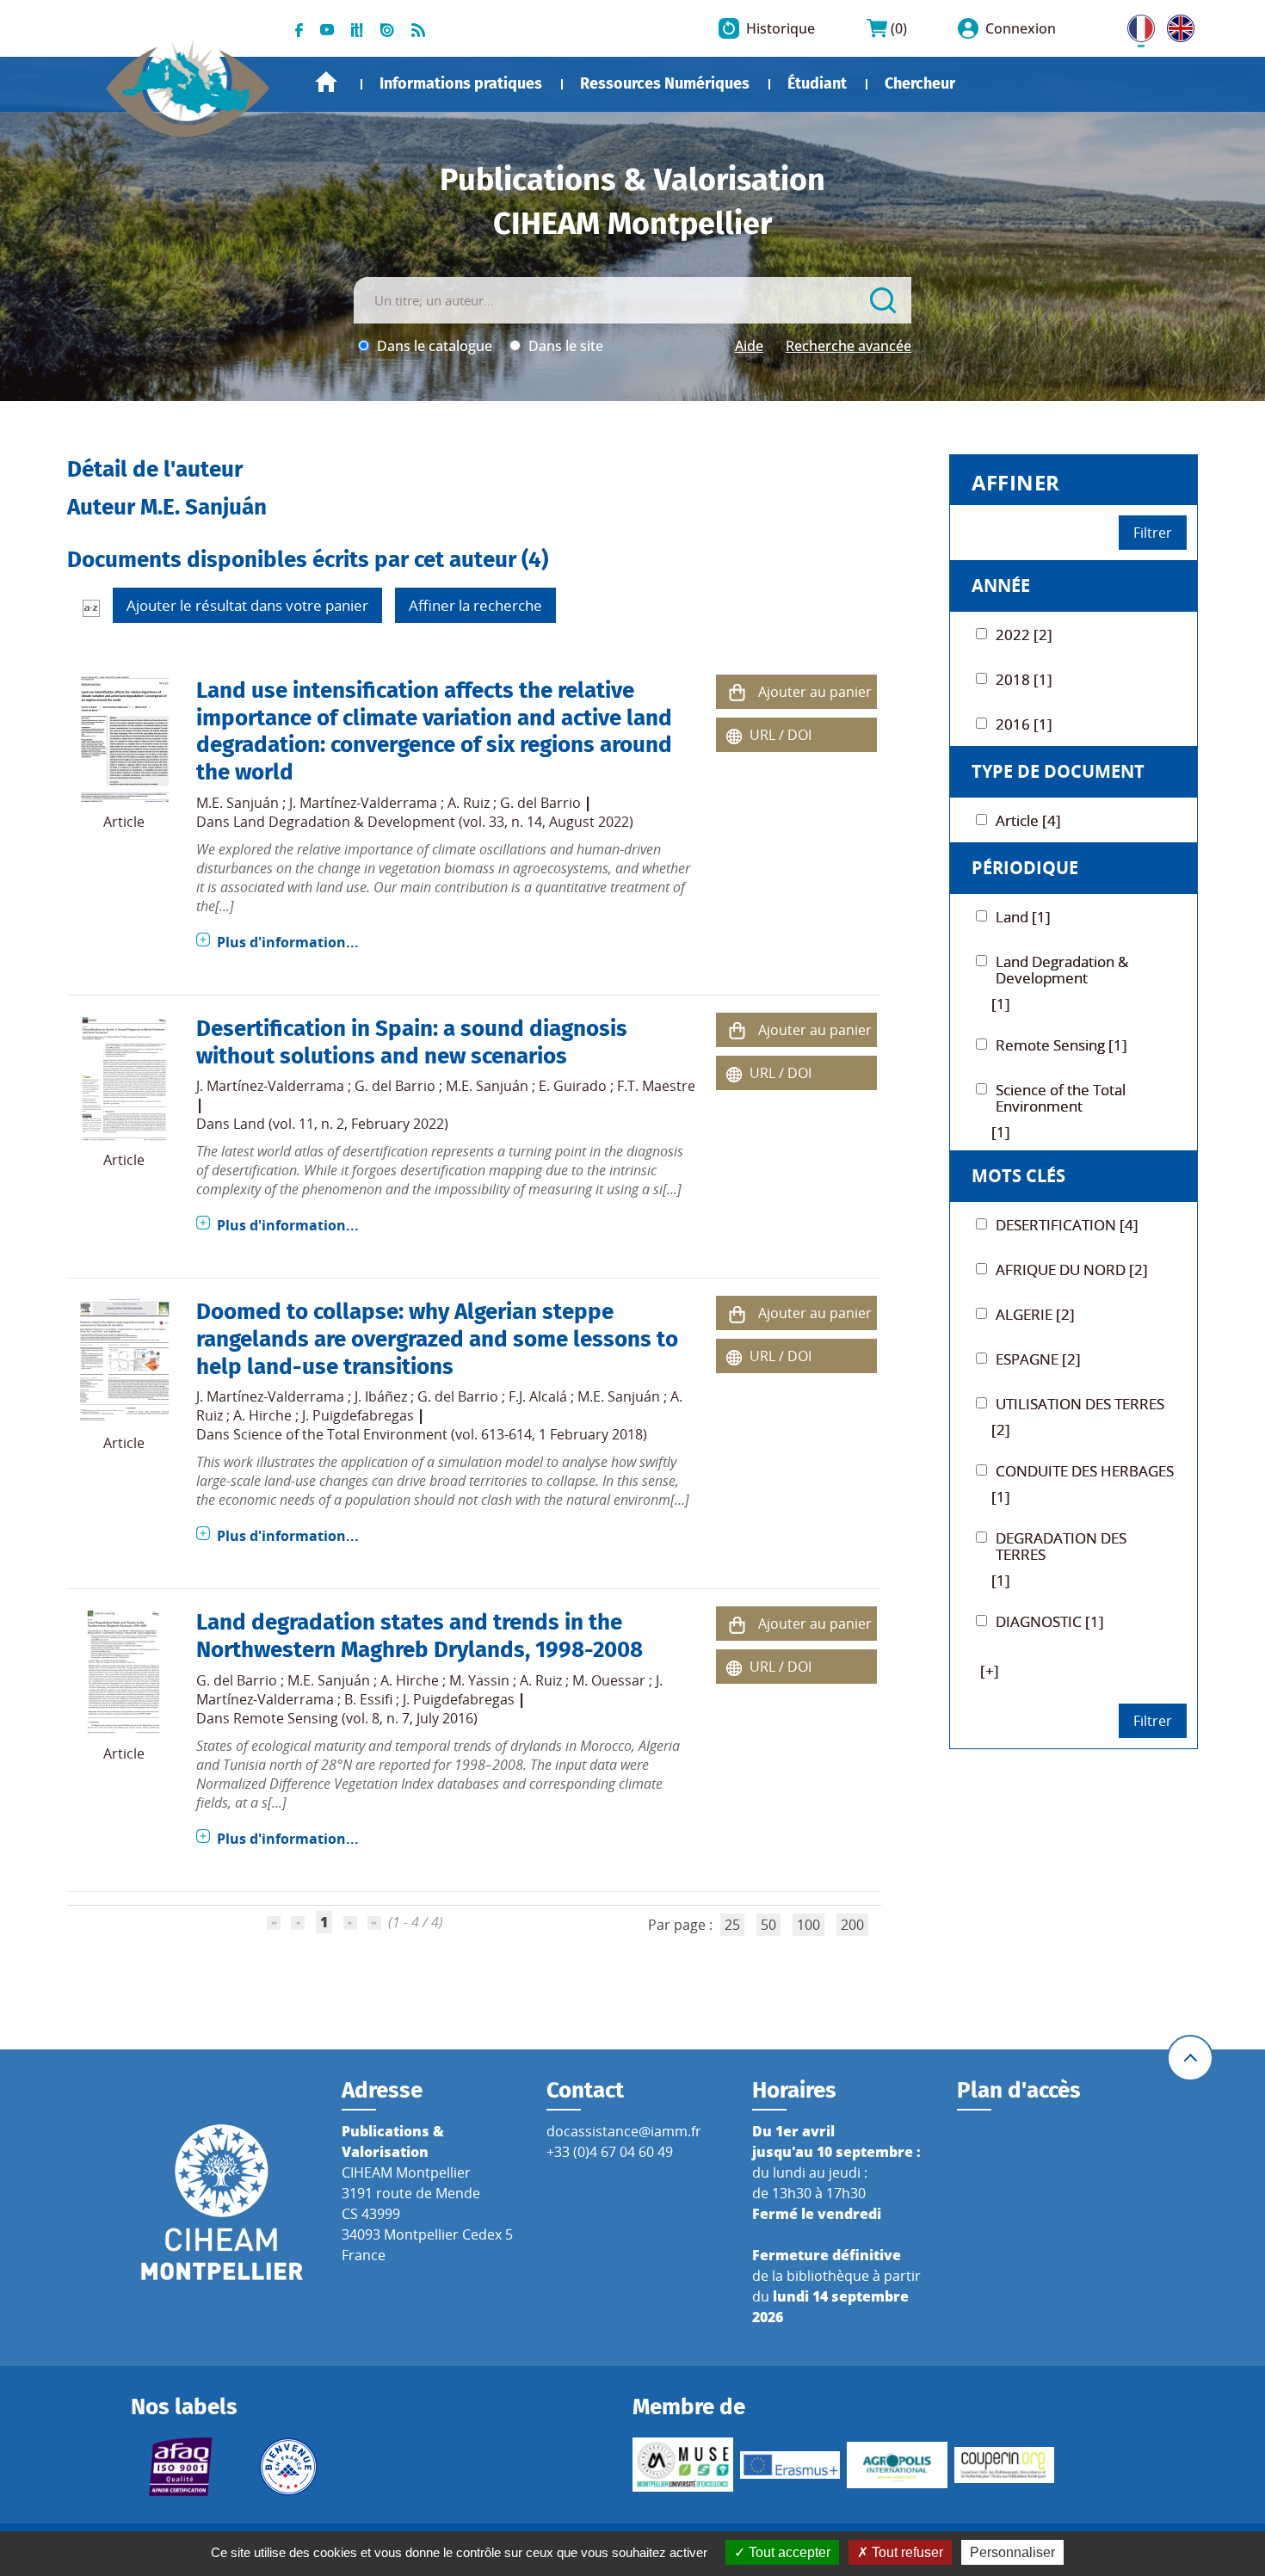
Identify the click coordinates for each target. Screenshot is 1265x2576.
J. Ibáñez (381, 1396)
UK (1176, 25)
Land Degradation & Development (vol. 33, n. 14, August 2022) (433, 822)
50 (768, 1925)
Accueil (326, 82)
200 (852, 1925)
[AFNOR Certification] (181, 2467)
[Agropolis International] (897, 2465)
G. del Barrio (540, 803)
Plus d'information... (288, 942)
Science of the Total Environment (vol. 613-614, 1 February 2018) (440, 1434)
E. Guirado (573, 1086)
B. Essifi (368, 1699)
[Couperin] (1005, 2465)
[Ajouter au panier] (737, 692)
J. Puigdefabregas (358, 1415)
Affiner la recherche (475, 605)
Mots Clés (1018, 1176)
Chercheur (920, 83)
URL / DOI (781, 735)
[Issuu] (387, 28)
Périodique (1025, 868)
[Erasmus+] (790, 2465)
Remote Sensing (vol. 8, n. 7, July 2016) (355, 1718)
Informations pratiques (461, 83)
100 (808, 1925)
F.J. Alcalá (538, 1396)
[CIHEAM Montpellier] (222, 2201)
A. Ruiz (469, 803)
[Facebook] (299, 28)
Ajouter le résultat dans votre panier (247, 605)
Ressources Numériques (665, 83)
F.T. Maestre (656, 1086)
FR (1135, 25)
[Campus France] (289, 2467)
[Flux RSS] (418, 28)
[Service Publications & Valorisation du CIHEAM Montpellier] (188, 79)
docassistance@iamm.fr (624, 2131)
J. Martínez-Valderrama (363, 803)
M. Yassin (479, 1680)
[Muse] (683, 2465)
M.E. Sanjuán (238, 803)
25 (732, 1925)
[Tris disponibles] (91, 607)
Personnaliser (1012, 2552)
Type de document (1058, 771)
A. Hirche (262, 1415)
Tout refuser (906, 2552)
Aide (749, 346)
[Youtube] (327, 28)
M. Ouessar (609, 1680)
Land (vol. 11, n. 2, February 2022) (341, 1124)
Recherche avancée (848, 346)
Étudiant (817, 83)
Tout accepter (788, 2552)
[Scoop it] (357, 28)
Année (1001, 585)
